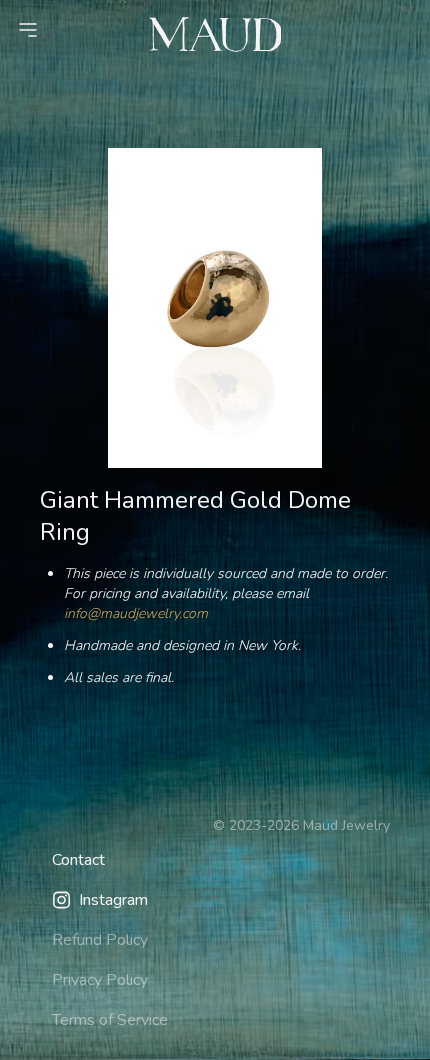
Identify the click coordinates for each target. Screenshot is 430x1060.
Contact (78, 860)
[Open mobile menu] (28, 30)
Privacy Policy (100, 980)
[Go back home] (215, 34)
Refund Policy (100, 940)
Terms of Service (110, 1020)
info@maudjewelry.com (136, 613)
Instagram (113, 900)
